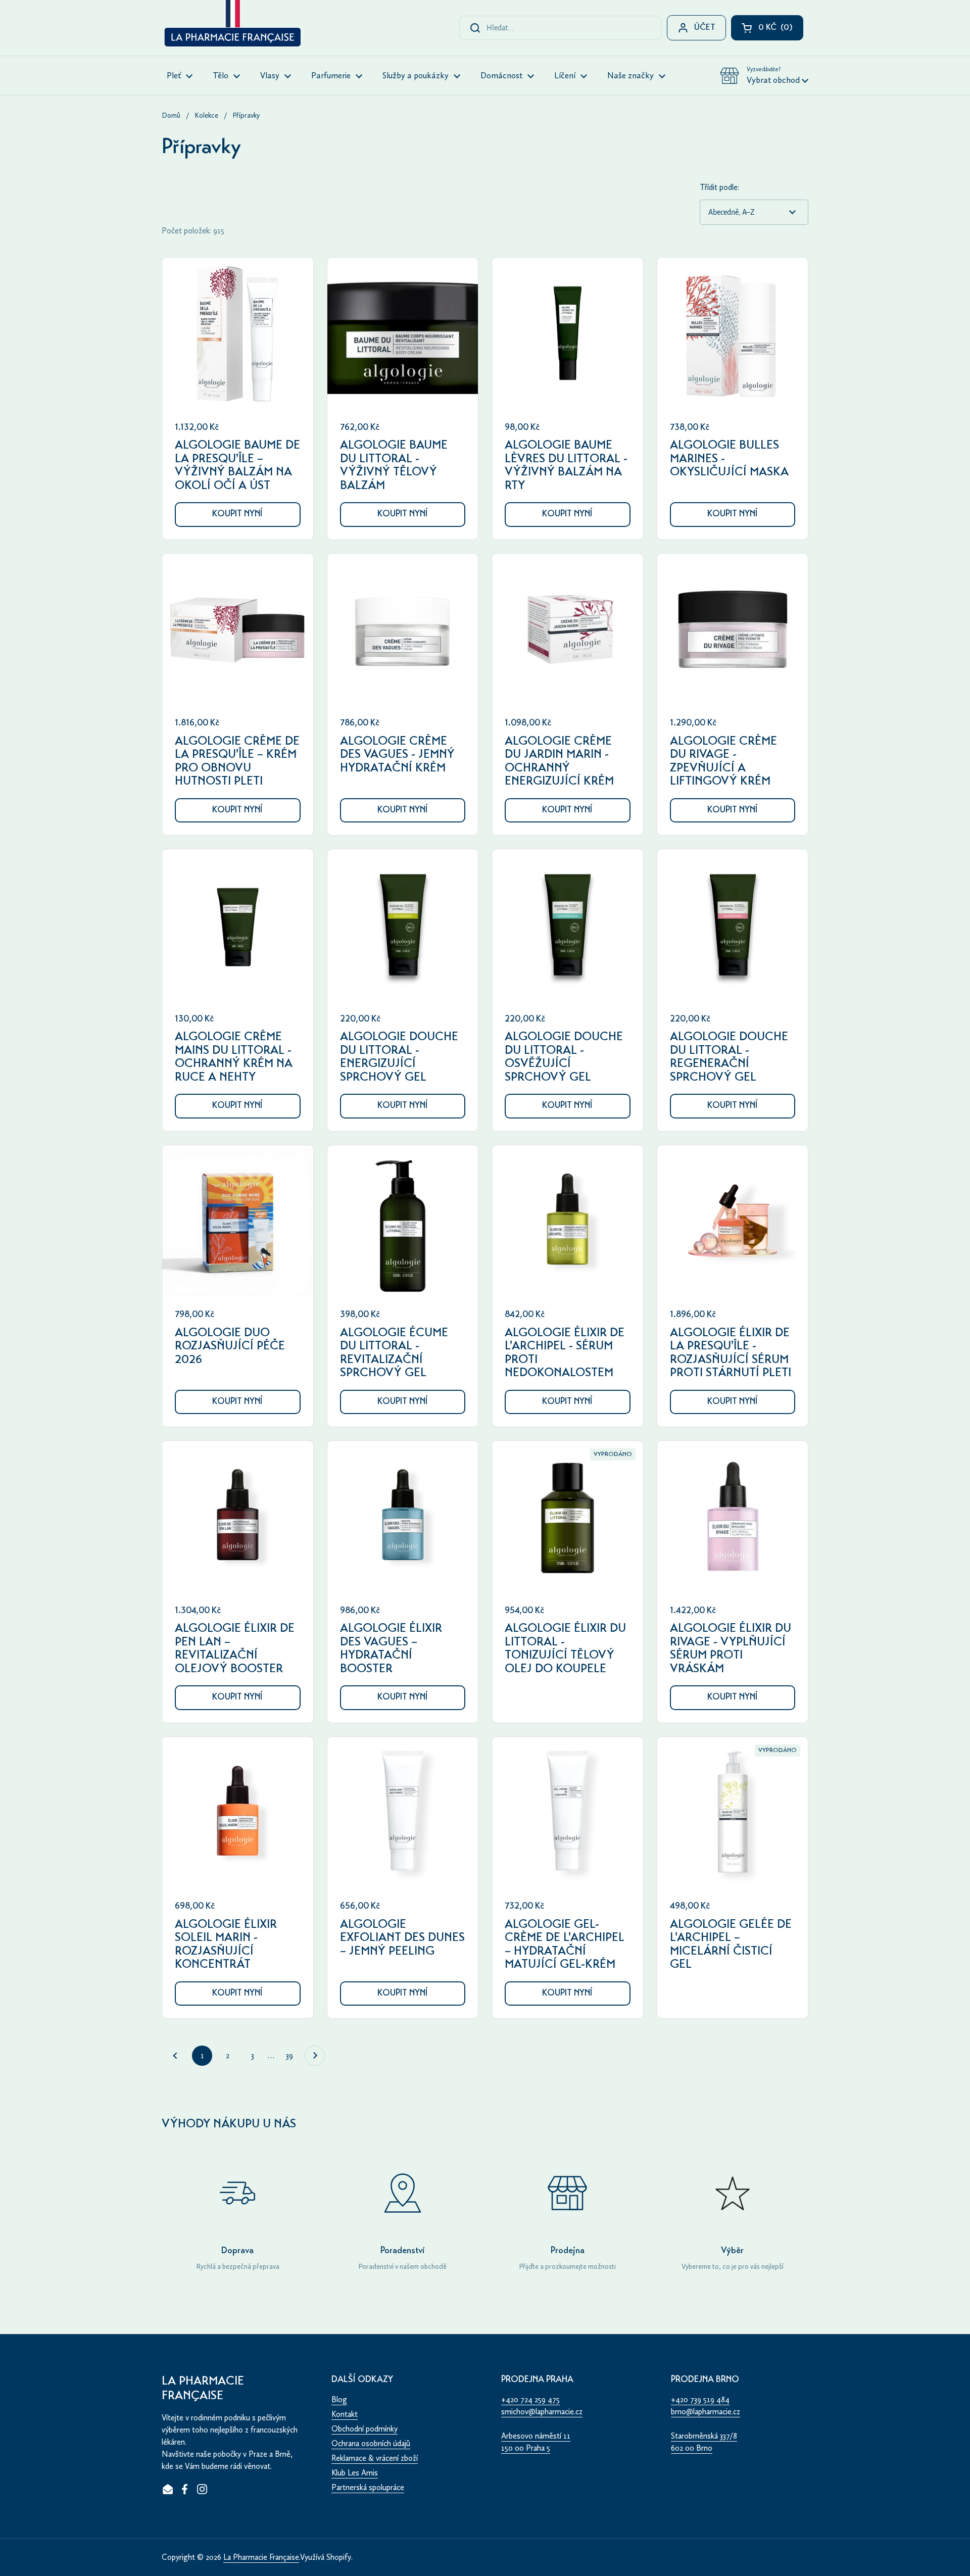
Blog (339, 2399)
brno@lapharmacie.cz (706, 2412)
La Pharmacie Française (261, 2557)
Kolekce (206, 115)
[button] (764, 76)
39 (293, 2055)
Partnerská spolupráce (368, 2487)
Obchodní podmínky (365, 2429)
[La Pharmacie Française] (232, 25)
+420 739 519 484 (700, 2399)
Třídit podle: (719, 187)
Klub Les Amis (355, 2473)
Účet (705, 28)
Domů (171, 115)
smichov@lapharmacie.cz (542, 2412)
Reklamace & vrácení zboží (375, 2458)
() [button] (781, 30)
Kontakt (345, 2414)
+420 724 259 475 (530, 2399)
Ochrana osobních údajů (371, 2443)
